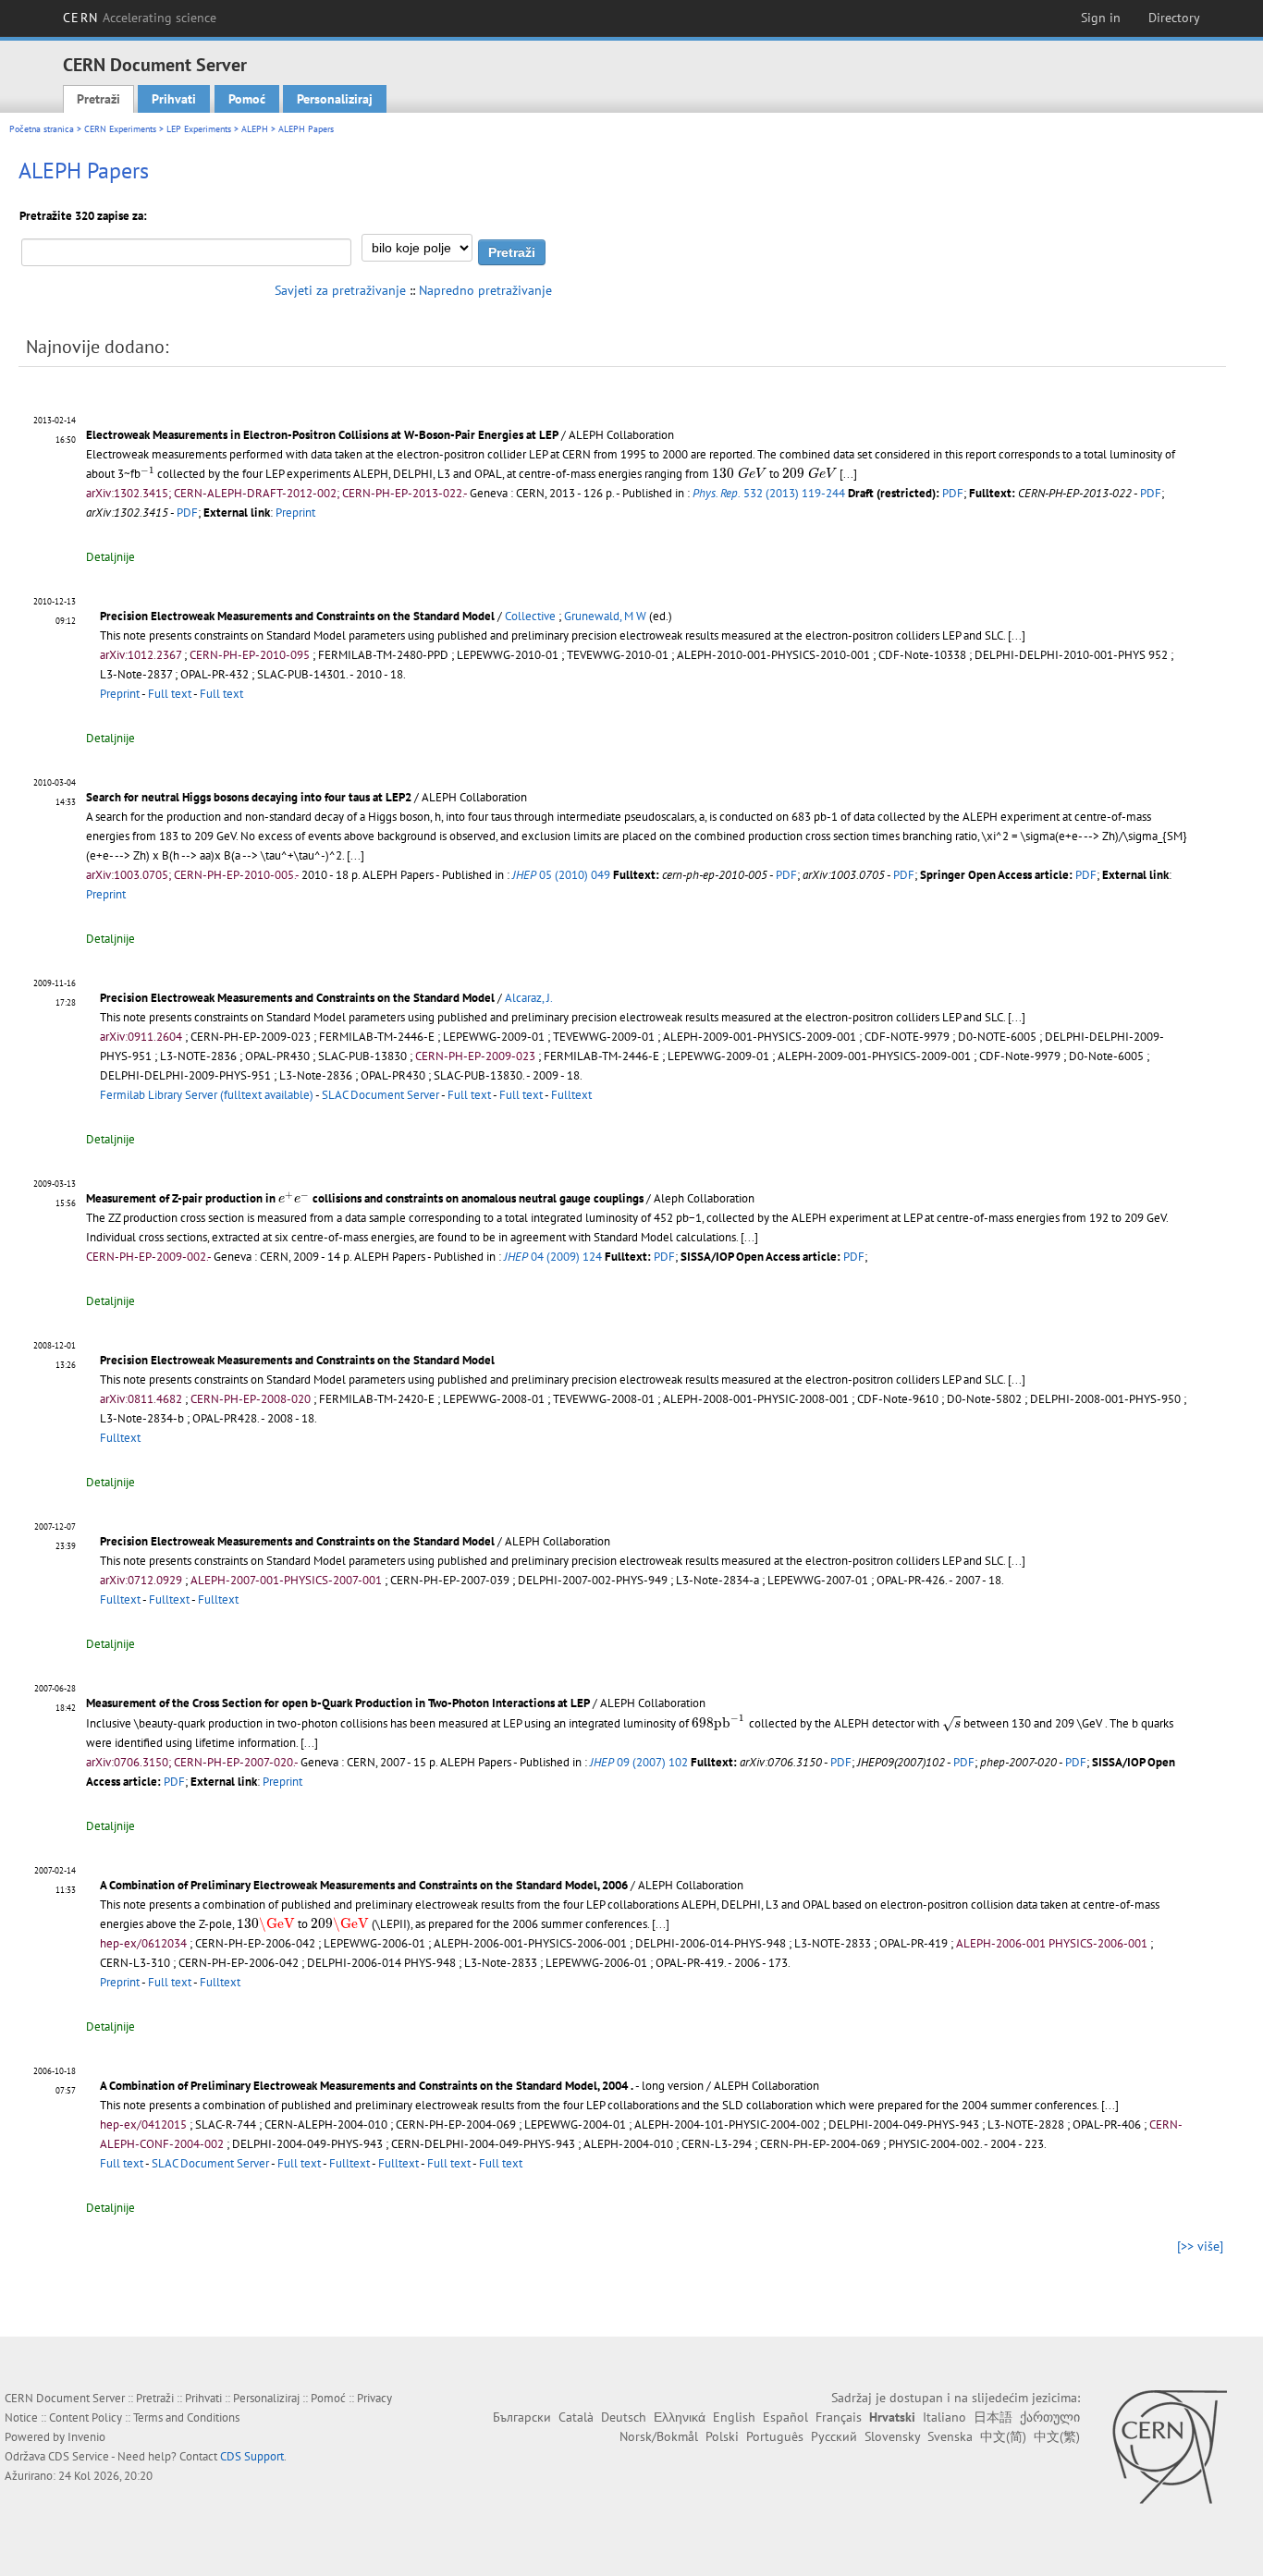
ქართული (1050, 2417)
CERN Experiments (120, 129)
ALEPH (255, 129)
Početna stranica (42, 129)
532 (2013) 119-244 (769, 493)
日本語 (993, 2417)
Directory (1174, 18)
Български (522, 2417)
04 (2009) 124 (553, 1257)
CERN (140, 18)
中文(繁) (1057, 2436)
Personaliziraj (335, 99)
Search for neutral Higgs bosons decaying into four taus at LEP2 (249, 797)
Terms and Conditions (186, 2417)
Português (775, 2436)
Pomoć (247, 99)
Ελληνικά (680, 2417)
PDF (953, 493)
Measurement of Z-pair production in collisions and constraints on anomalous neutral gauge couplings (365, 1198)
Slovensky (892, 2436)
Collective (530, 616)
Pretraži (98, 99)
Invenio (86, 2437)
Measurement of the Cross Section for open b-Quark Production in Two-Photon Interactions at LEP (338, 1703)
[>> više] (1200, 2246)
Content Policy (86, 2417)
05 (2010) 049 (561, 875)
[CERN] (1169, 2447)
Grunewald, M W (605, 616)
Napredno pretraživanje (485, 290)
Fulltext (571, 1095)
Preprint (295, 513)
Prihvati (174, 99)
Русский (834, 2436)
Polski (722, 2436)
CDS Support (252, 2456)
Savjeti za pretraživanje (340, 290)
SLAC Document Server (380, 1095)
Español (785, 2417)
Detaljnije (110, 557)
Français (839, 2417)
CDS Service (79, 2456)
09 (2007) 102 (639, 1762)
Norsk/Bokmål (659, 2436)
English (734, 2417)
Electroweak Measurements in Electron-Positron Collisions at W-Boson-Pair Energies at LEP (322, 435)
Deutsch (624, 2417)
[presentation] (147, 473)
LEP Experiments (199, 129)
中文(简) (1003, 2436)
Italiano (944, 2417)
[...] (848, 474)
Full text (170, 694)
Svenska (950, 2436)
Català (576, 2417)
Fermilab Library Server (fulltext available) (207, 1095)
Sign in (1101, 18)
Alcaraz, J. (529, 998)
